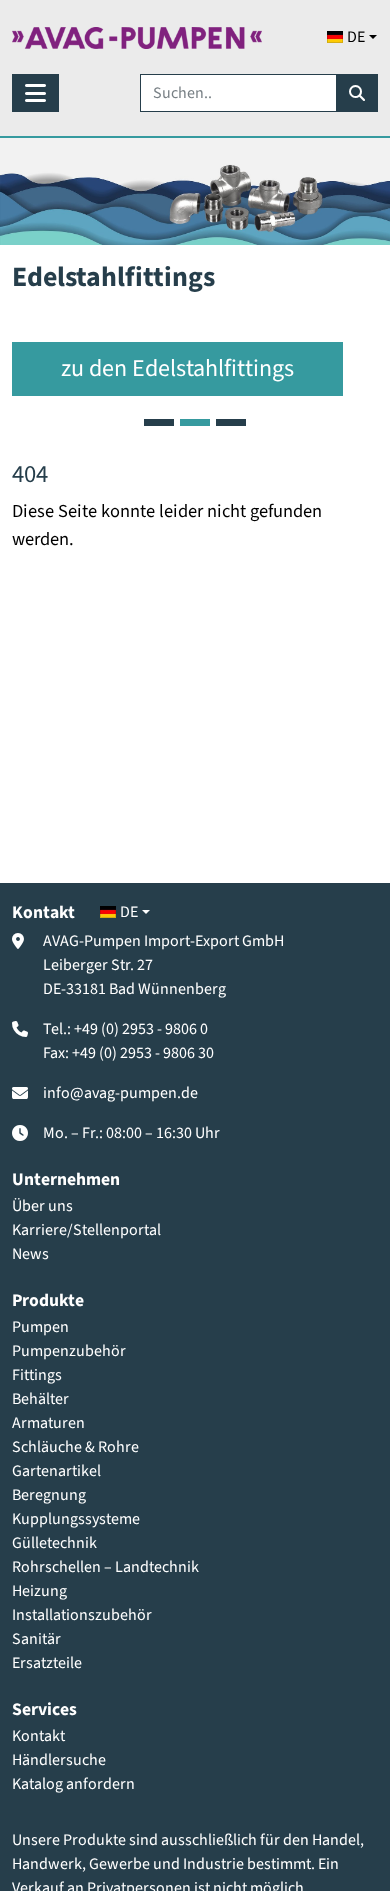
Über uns (42, 1206)
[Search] (357, 93)
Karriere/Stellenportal (86, 1230)
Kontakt (38, 1736)
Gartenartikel (56, 1471)
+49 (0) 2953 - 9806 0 (141, 1029)
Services (44, 1709)
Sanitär (36, 1639)
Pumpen (40, 1327)
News (30, 1254)
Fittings (37, 1375)
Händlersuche (59, 1760)
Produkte (48, 1300)
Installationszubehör (82, 1615)
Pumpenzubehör (69, 1351)
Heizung (39, 1591)
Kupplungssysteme (76, 1519)
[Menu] (35, 93)
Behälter (40, 1399)
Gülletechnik (54, 1543)
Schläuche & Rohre (75, 1447)
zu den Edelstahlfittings (177, 368)
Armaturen (48, 1423)
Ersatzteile (47, 1663)
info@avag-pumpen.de (120, 1093)
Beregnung (49, 1495)
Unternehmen (66, 1179)
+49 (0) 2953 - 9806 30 (143, 1053)
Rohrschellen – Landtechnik (105, 1567)
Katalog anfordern (73, 1784)
